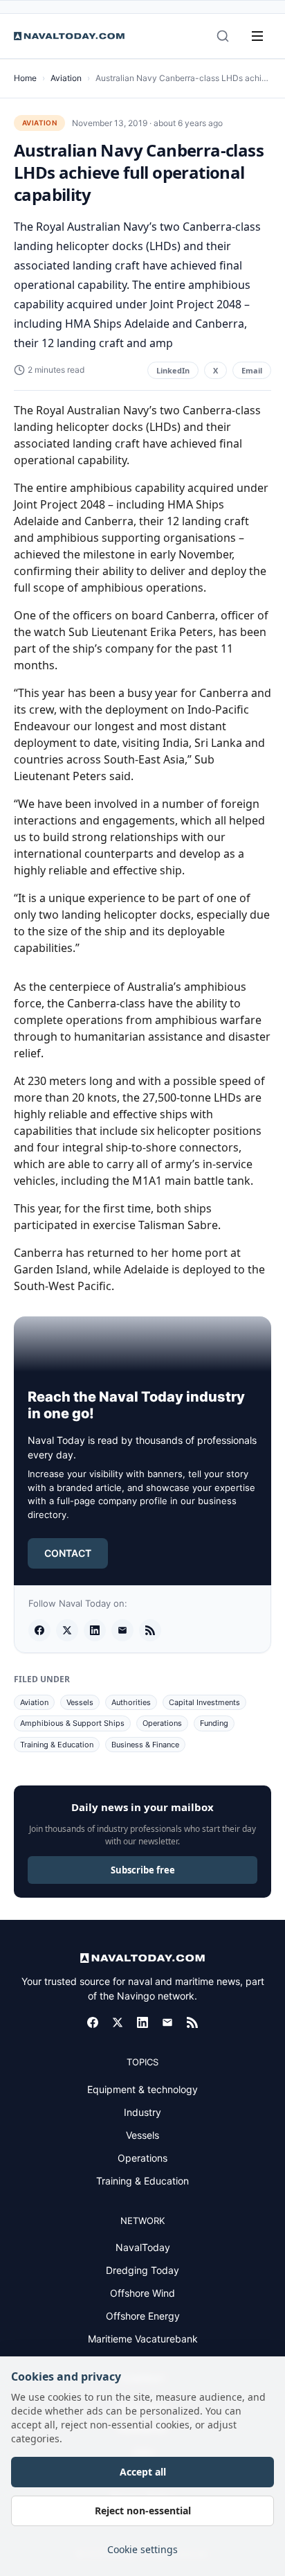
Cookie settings (142, 2549)
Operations (162, 1723)
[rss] (150, 1630)
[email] (122, 1630)
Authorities (131, 1702)
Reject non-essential (143, 2511)
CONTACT (68, 1553)
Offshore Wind (142, 2293)
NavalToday (143, 2247)
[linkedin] (95, 1630)
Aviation (66, 78)
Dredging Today (142, 2270)
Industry (142, 2112)
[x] (67, 1630)
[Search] (223, 36)
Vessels (80, 1702)
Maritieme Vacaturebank (143, 2339)
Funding (214, 1723)
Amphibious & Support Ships (72, 1723)
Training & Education (57, 1745)
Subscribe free (143, 1870)
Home (25, 78)
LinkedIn (173, 370)
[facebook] (39, 1630)
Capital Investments (204, 1702)
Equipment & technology (142, 2089)
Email (252, 370)
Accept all (143, 2472)
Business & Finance (145, 1745)
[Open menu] (257, 36)
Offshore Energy (143, 2316)
